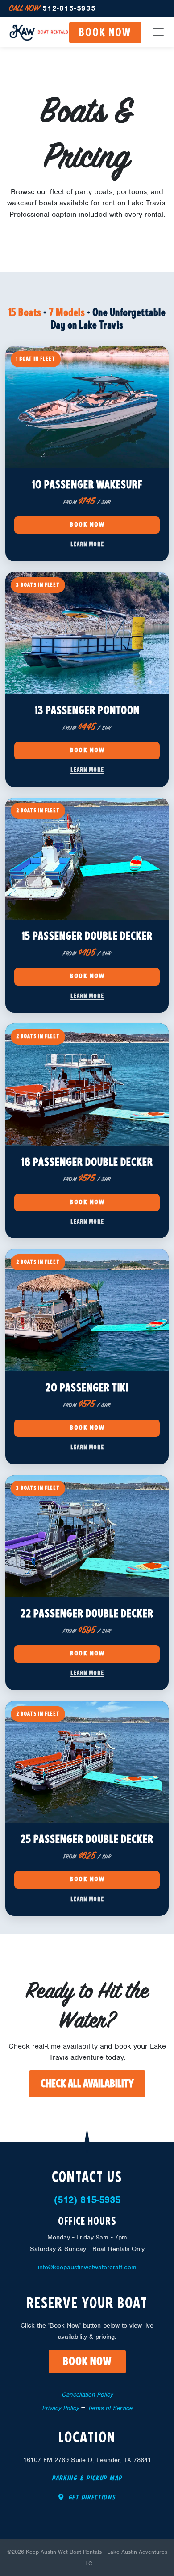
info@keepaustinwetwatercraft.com (87, 2267)
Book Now (87, 525)
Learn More (87, 544)
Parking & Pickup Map (87, 2479)
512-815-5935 (52, 8)
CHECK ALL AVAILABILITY (87, 2084)
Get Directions (91, 2498)
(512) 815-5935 (87, 2200)
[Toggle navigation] (158, 32)
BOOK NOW (105, 33)
